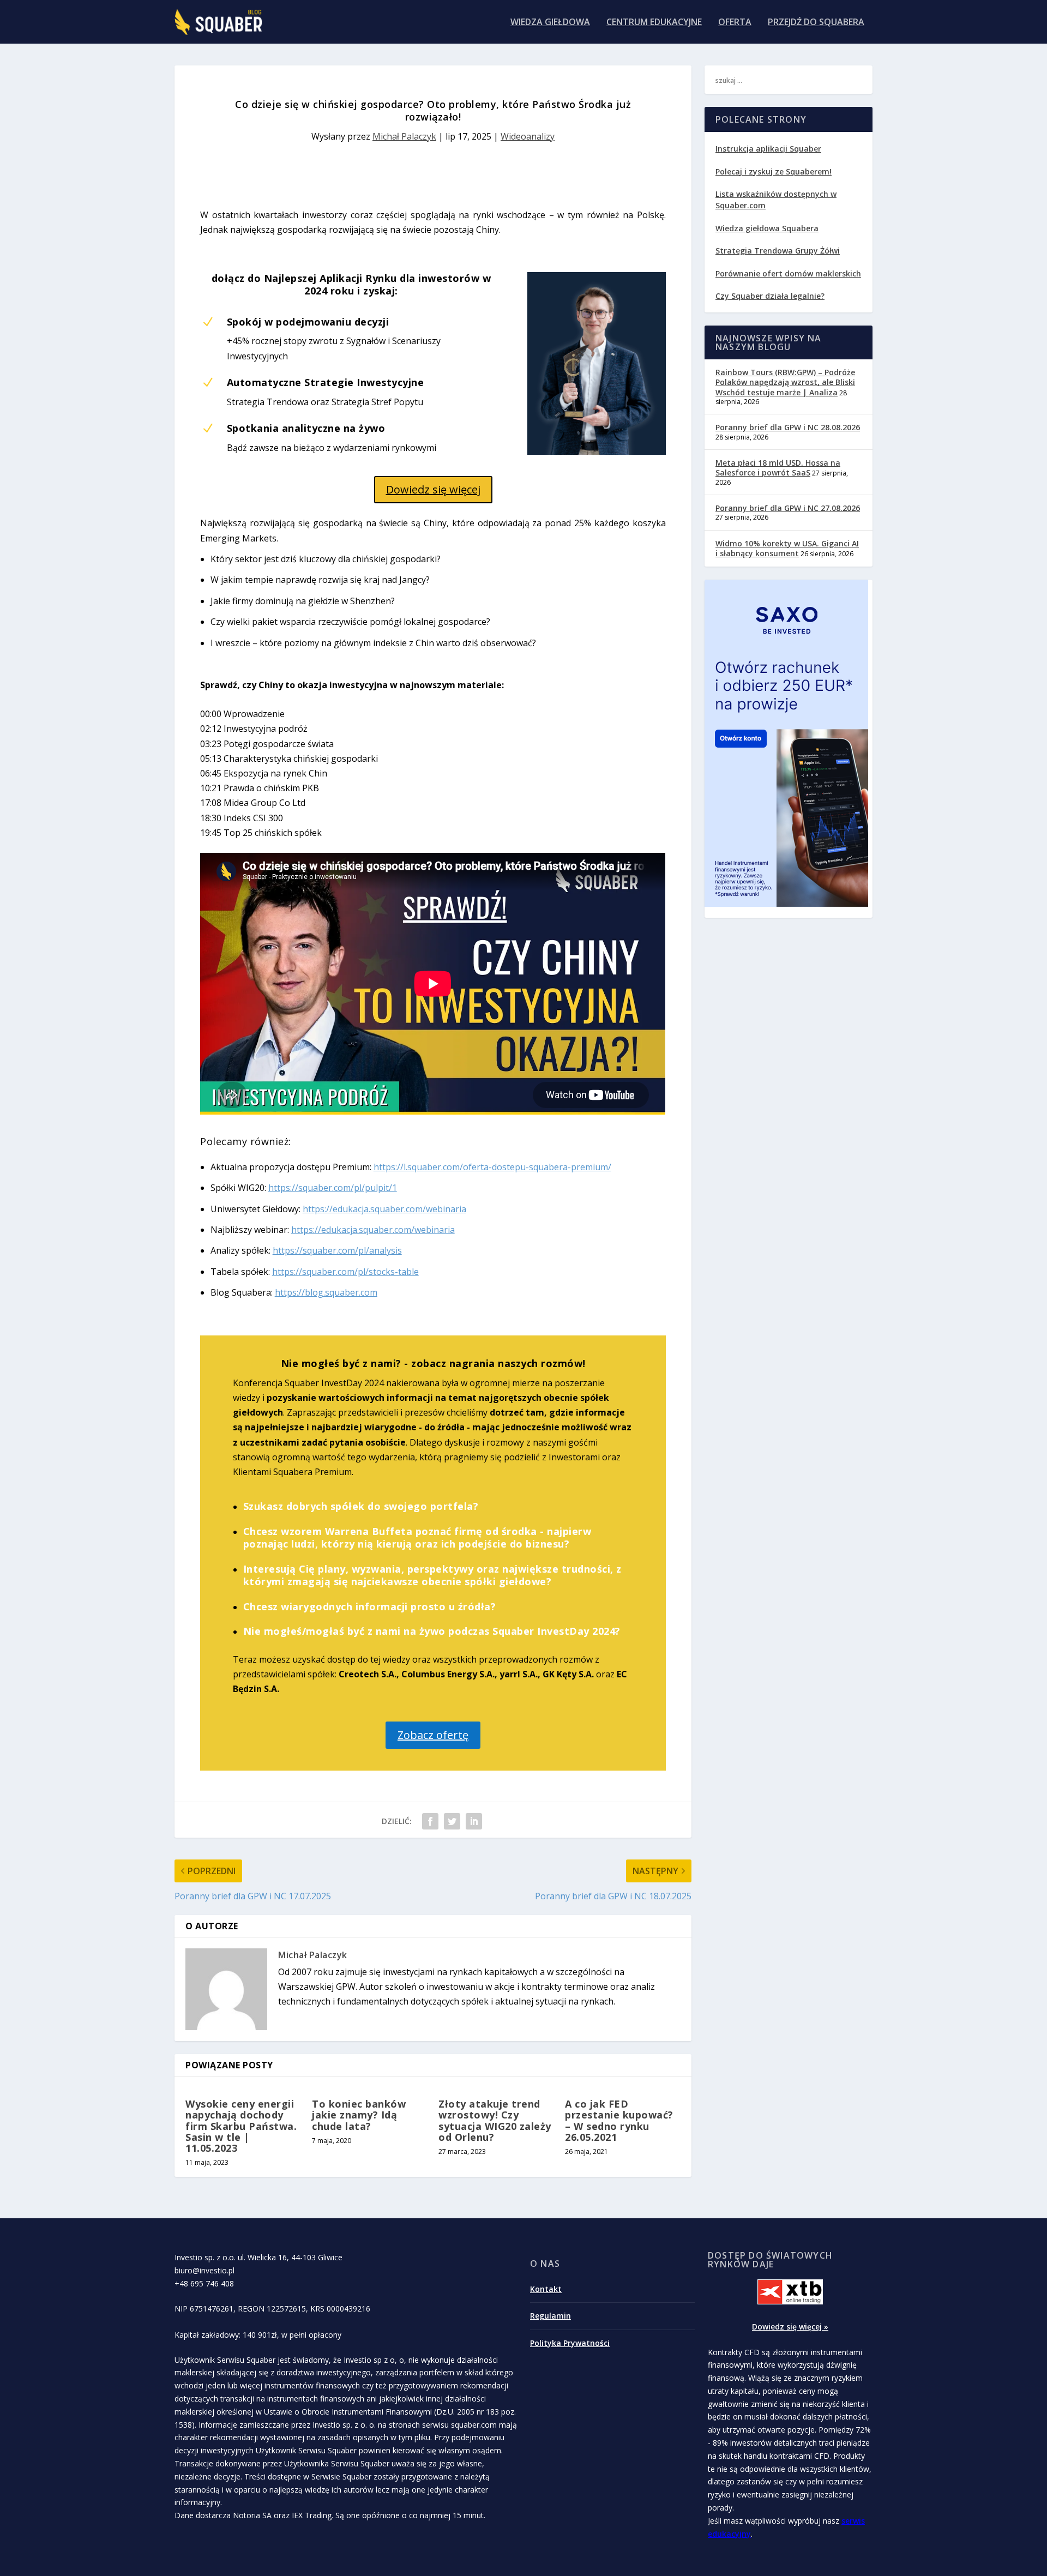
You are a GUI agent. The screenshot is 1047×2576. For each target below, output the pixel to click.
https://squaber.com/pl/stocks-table (345, 1272)
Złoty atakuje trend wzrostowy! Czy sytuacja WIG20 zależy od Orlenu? (495, 2120)
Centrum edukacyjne (654, 23)
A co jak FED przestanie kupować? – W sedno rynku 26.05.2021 (619, 2120)
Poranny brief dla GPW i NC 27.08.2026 (788, 508)
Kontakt (546, 2289)
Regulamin (550, 2316)
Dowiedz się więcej (433, 489)
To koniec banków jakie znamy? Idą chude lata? (359, 2115)
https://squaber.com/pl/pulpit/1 (333, 1188)
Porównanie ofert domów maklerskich (788, 273)
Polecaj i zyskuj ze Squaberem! (774, 171)
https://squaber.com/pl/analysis (337, 1250)
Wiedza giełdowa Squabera (767, 228)
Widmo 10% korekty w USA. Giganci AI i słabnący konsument (787, 548)
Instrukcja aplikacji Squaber (768, 149)
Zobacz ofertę (433, 1735)
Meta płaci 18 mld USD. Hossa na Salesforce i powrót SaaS (778, 468)
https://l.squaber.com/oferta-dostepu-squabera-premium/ (492, 1167)
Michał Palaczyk (404, 136)
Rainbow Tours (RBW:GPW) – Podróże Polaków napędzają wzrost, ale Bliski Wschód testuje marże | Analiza (785, 382)
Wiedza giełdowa (550, 23)
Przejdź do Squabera (816, 23)
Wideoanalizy (528, 136)
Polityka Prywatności (570, 2343)
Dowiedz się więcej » (790, 2327)
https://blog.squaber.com (326, 1292)
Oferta (735, 23)
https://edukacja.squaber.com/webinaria (384, 1209)
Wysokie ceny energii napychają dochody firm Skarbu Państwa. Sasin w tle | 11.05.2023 (241, 2126)
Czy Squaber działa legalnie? (770, 296)
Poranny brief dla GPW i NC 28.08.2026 (788, 427)
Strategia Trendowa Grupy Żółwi (778, 251)
